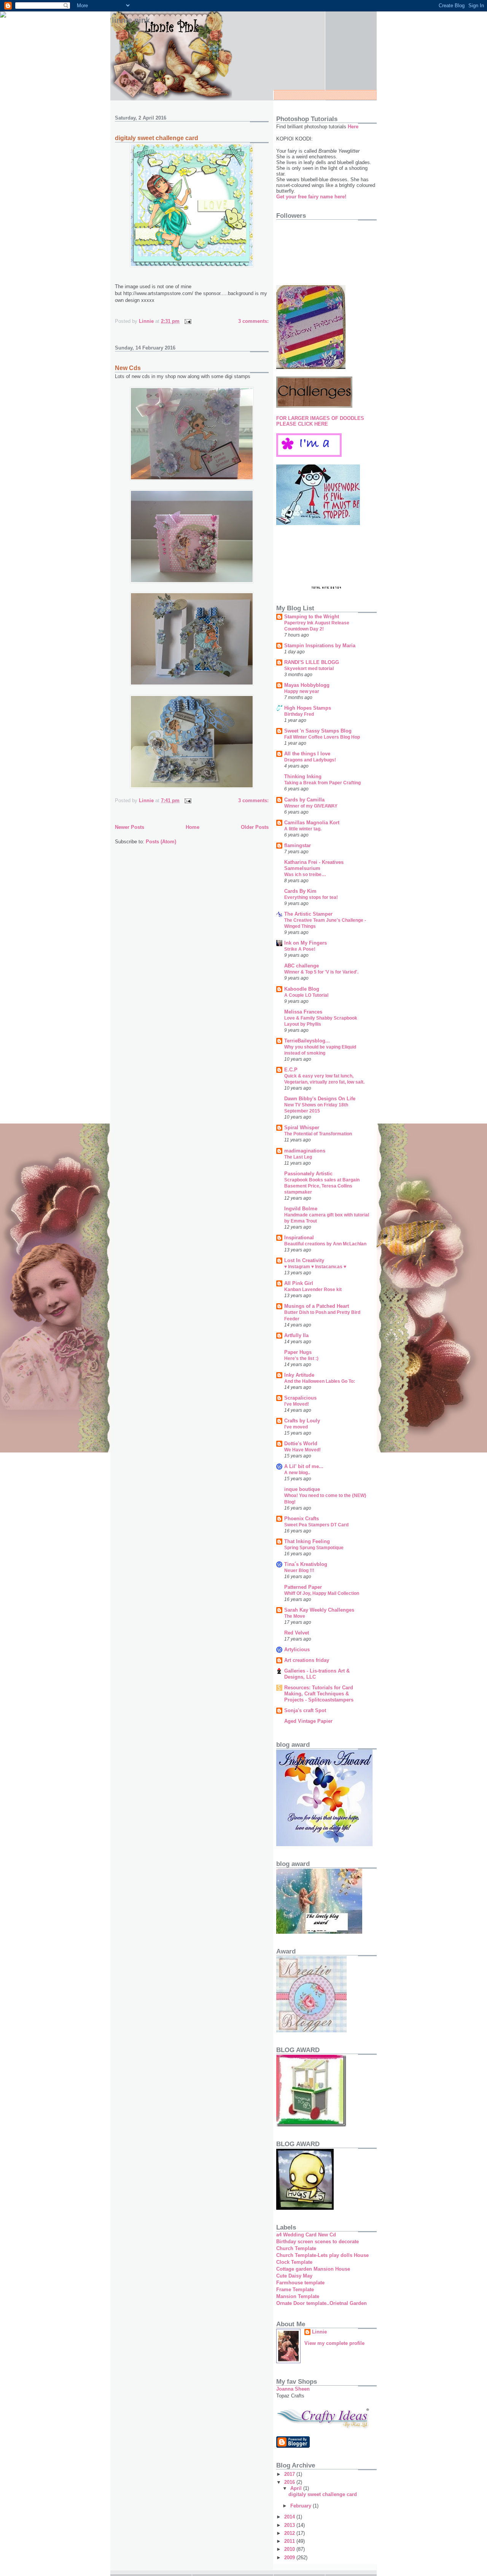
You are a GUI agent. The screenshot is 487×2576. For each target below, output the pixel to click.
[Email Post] (187, 321)
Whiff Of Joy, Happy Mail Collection (322, 1593)
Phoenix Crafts (302, 1519)
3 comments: (253, 321)
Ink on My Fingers (306, 943)
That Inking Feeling (307, 1541)
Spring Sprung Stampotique (314, 1548)
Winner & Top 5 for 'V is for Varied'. (321, 972)
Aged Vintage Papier (308, 1721)
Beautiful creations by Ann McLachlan (325, 1244)
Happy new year (302, 691)
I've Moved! (297, 1404)
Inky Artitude (299, 1375)
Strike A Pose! (300, 949)
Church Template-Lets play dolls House (322, 2255)
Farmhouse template (300, 2283)
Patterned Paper (303, 1587)
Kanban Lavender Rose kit (313, 1290)
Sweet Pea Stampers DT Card (316, 1525)
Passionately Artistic (308, 1174)
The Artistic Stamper (308, 914)
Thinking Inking (303, 776)
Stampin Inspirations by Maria (320, 646)
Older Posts (255, 827)
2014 (290, 2517)
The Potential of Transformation (318, 1134)
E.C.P (291, 1070)
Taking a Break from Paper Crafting (322, 783)
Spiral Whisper (302, 1128)
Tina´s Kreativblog (306, 1564)
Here (352, 127)
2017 (290, 2474)
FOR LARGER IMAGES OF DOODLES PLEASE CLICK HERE (320, 421)
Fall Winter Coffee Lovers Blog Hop (322, 737)
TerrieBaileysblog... (307, 1041)
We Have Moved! (302, 1450)
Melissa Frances (303, 1012)
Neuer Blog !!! (299, 1570)
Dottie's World (301, 1444)
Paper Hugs (298, 1352)
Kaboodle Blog (302, 989)
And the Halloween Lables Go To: (320, 1381)
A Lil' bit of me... (304, 1466)
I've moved (296, 1427)
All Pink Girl (299, 1283)
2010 (290, 2549)
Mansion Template (298, 2296)
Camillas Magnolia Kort (312, 823)
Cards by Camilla (304, 800)
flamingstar (298, 845)
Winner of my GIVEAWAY (311, 806)
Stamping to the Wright (312, 617)
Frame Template (295, 2290)
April (297, 2488)
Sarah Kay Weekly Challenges (319, 1610)
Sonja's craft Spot (305, 1710)
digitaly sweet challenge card (157, 138)
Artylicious (297, 1650)
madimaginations (305, 1151)
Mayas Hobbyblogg (307, 685)
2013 (290, 2525)
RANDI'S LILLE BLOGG (312, 662)
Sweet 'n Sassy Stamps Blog (318, 731)
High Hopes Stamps (308, 708)
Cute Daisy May (294, 2276)
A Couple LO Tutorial (306, 995)
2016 (290, 2482)
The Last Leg (298, 1157)
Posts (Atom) (161, 842)
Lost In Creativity (304, 1260)
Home (193, 827)
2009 (290, 2558)
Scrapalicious (300, 1398)
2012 (290, 2533)
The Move (295, 1616)
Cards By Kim (300, 891)
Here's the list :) (301, 1358)
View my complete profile (334, 2343)
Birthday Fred (299, 714)
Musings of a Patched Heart (317, 1306)
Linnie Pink (131, 20)
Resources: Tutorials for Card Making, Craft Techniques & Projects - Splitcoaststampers (319, 1694)
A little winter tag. (303, 829)
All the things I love (307, 754)
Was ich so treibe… (305, 875)
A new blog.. (297, 1473)
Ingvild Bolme (301, 1209)
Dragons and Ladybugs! (310, 760)
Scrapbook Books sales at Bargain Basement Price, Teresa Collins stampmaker (322, 1186)
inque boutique (302, 1489)
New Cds (128, 368)
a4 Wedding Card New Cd (306, 2235)
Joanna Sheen (293, 2389)
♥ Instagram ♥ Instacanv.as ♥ (315, 1267)
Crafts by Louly (302, 1421)
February (302, 2506)
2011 (290, 2541)
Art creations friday (307, 1660)
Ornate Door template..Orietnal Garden (321, 2303)
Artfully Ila (296, 1335)
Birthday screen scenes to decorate (318, 2242)
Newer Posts (130, 827)
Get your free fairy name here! (311, 197)
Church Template (296, 2248)
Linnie (319, 2332)
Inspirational (299, 1238)
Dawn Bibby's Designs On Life (320, 1099)
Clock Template (294, 2262)
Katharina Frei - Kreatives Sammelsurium (314, 865)
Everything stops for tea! (311, 897)
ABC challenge (302, 966)
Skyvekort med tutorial (309, 669)
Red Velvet (297, 1633)
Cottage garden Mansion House (313, 2269)
